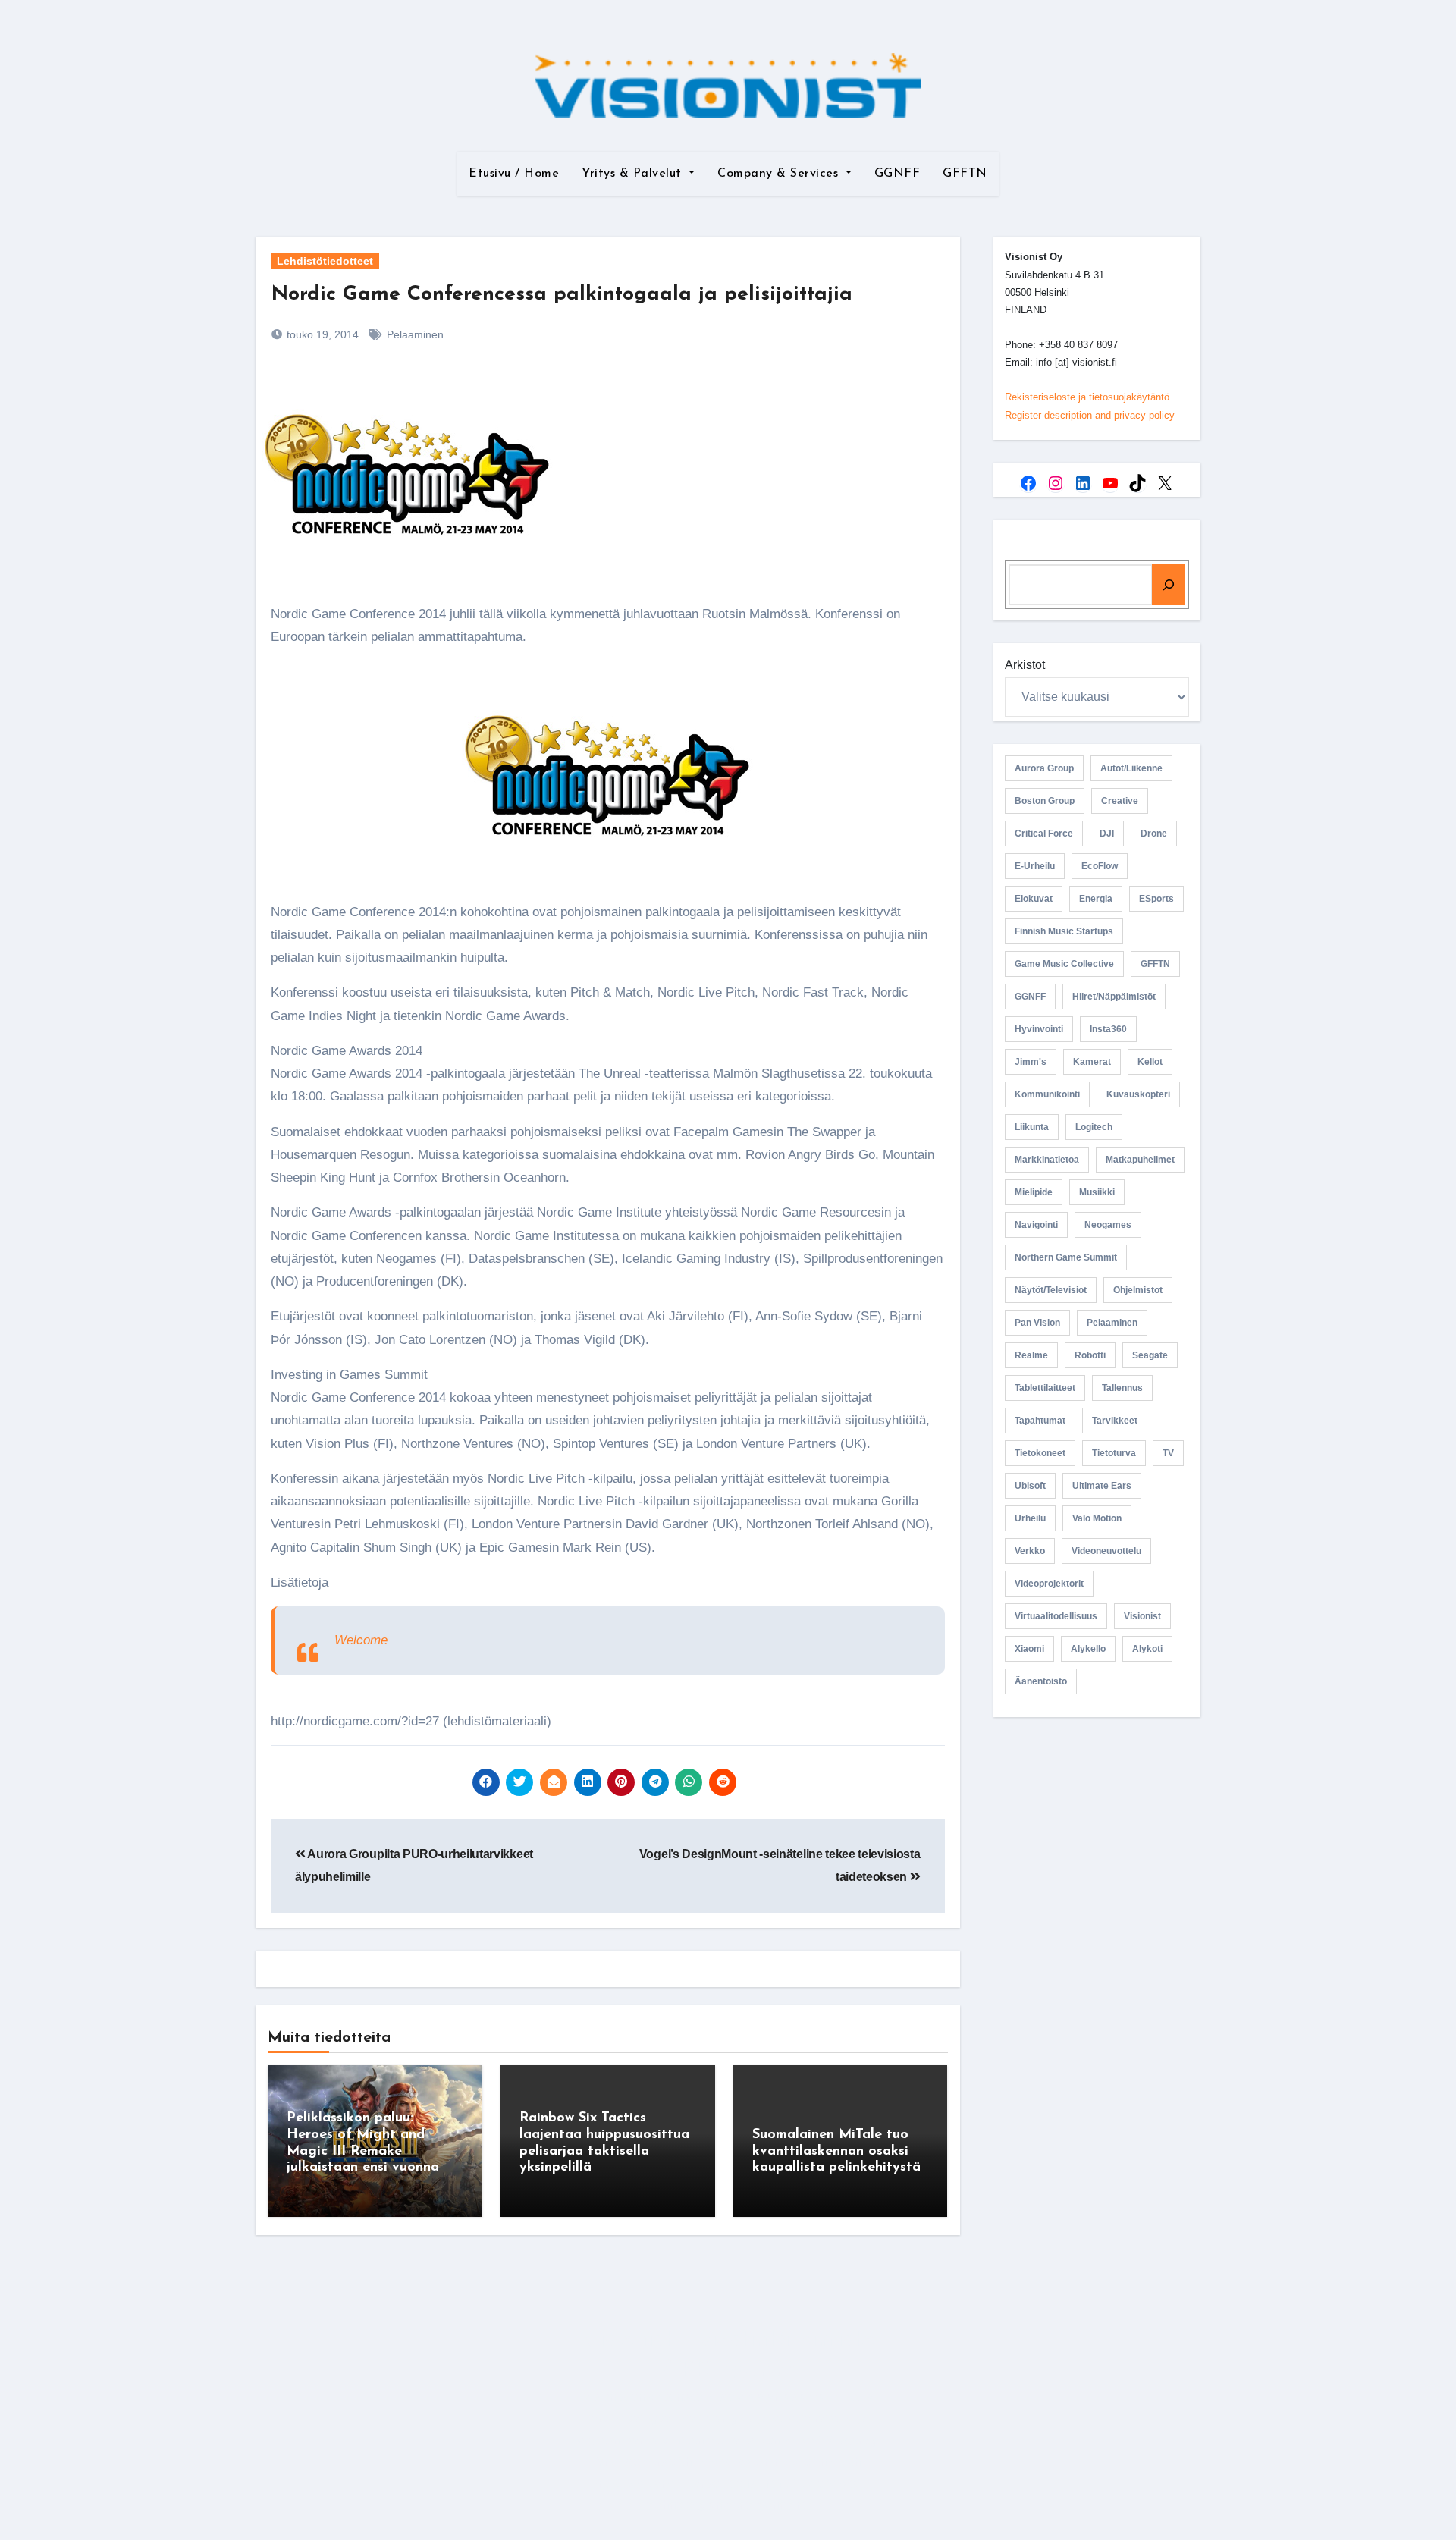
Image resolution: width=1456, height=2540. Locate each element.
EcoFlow (1100, 866)
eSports (1156, 899)
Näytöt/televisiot (1051, 1290)
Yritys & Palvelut (634, 174)
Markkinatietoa (1047, 1160)
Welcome (361, 1640)
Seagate (1150, 1355)
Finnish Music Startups (1064, 931)
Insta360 (1108, 1029)
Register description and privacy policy (1090, 415)
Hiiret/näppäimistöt (1114, 997)
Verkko (1030, 1551)
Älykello (1088, 1649)
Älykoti (1147, 1649)
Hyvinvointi (1039, 1029)
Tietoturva (1114, 1453)
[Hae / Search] (1169, 585)
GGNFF (897, 174)
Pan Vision (1037, 1323)
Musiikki (1097, 1192)
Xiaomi (1029, 1649)
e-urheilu (1035, 866)
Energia (1096, 899)
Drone (1154, 834)
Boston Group (1045, 801)
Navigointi (1036, 1225)
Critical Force (1044, 834)
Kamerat (1092, 1062)
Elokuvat (1034, 899)
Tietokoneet (1040, 1453)
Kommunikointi (1047, 1094)
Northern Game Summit (1066, 1257)
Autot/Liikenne (1131, 768)
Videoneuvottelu (1106, 1551)
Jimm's (1031, 1062)
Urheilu (1030, 1518)
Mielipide (1034, 1192)
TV (1168, 1453)
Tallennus (1122, 1388)
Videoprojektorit (1049, 1584)
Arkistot (1025, 665)
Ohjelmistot (1138, 1290)
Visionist (1142, 1616)
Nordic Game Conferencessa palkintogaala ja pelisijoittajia (562, 295)
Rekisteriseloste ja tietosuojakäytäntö (1087, 397)
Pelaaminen (415, 334)
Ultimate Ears (1102, 1486)
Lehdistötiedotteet (325, 261)
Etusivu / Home (514, 174)
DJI (1107, 834)
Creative (1120, 801)
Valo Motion (1097, 1518)
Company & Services (780, 174)
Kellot (1150, 1062)
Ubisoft (1030, 1486)
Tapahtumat (1040, 1421)
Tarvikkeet (1115, 1421)
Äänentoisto (1041, 1681)
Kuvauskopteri (1138, 1094)
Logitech (1094, 1127)
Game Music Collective (1064, 964)
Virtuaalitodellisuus (1056, 1616)
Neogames (1108, 1225)
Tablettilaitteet (1045, 1388)
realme (1031, 1355)
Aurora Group (1044, 768)
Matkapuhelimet (1140, 1160)
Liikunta (1032, 1127)
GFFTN (965, 174)
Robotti (1090, 1355)
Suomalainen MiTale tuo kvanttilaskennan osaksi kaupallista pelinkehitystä (836, 2151)
